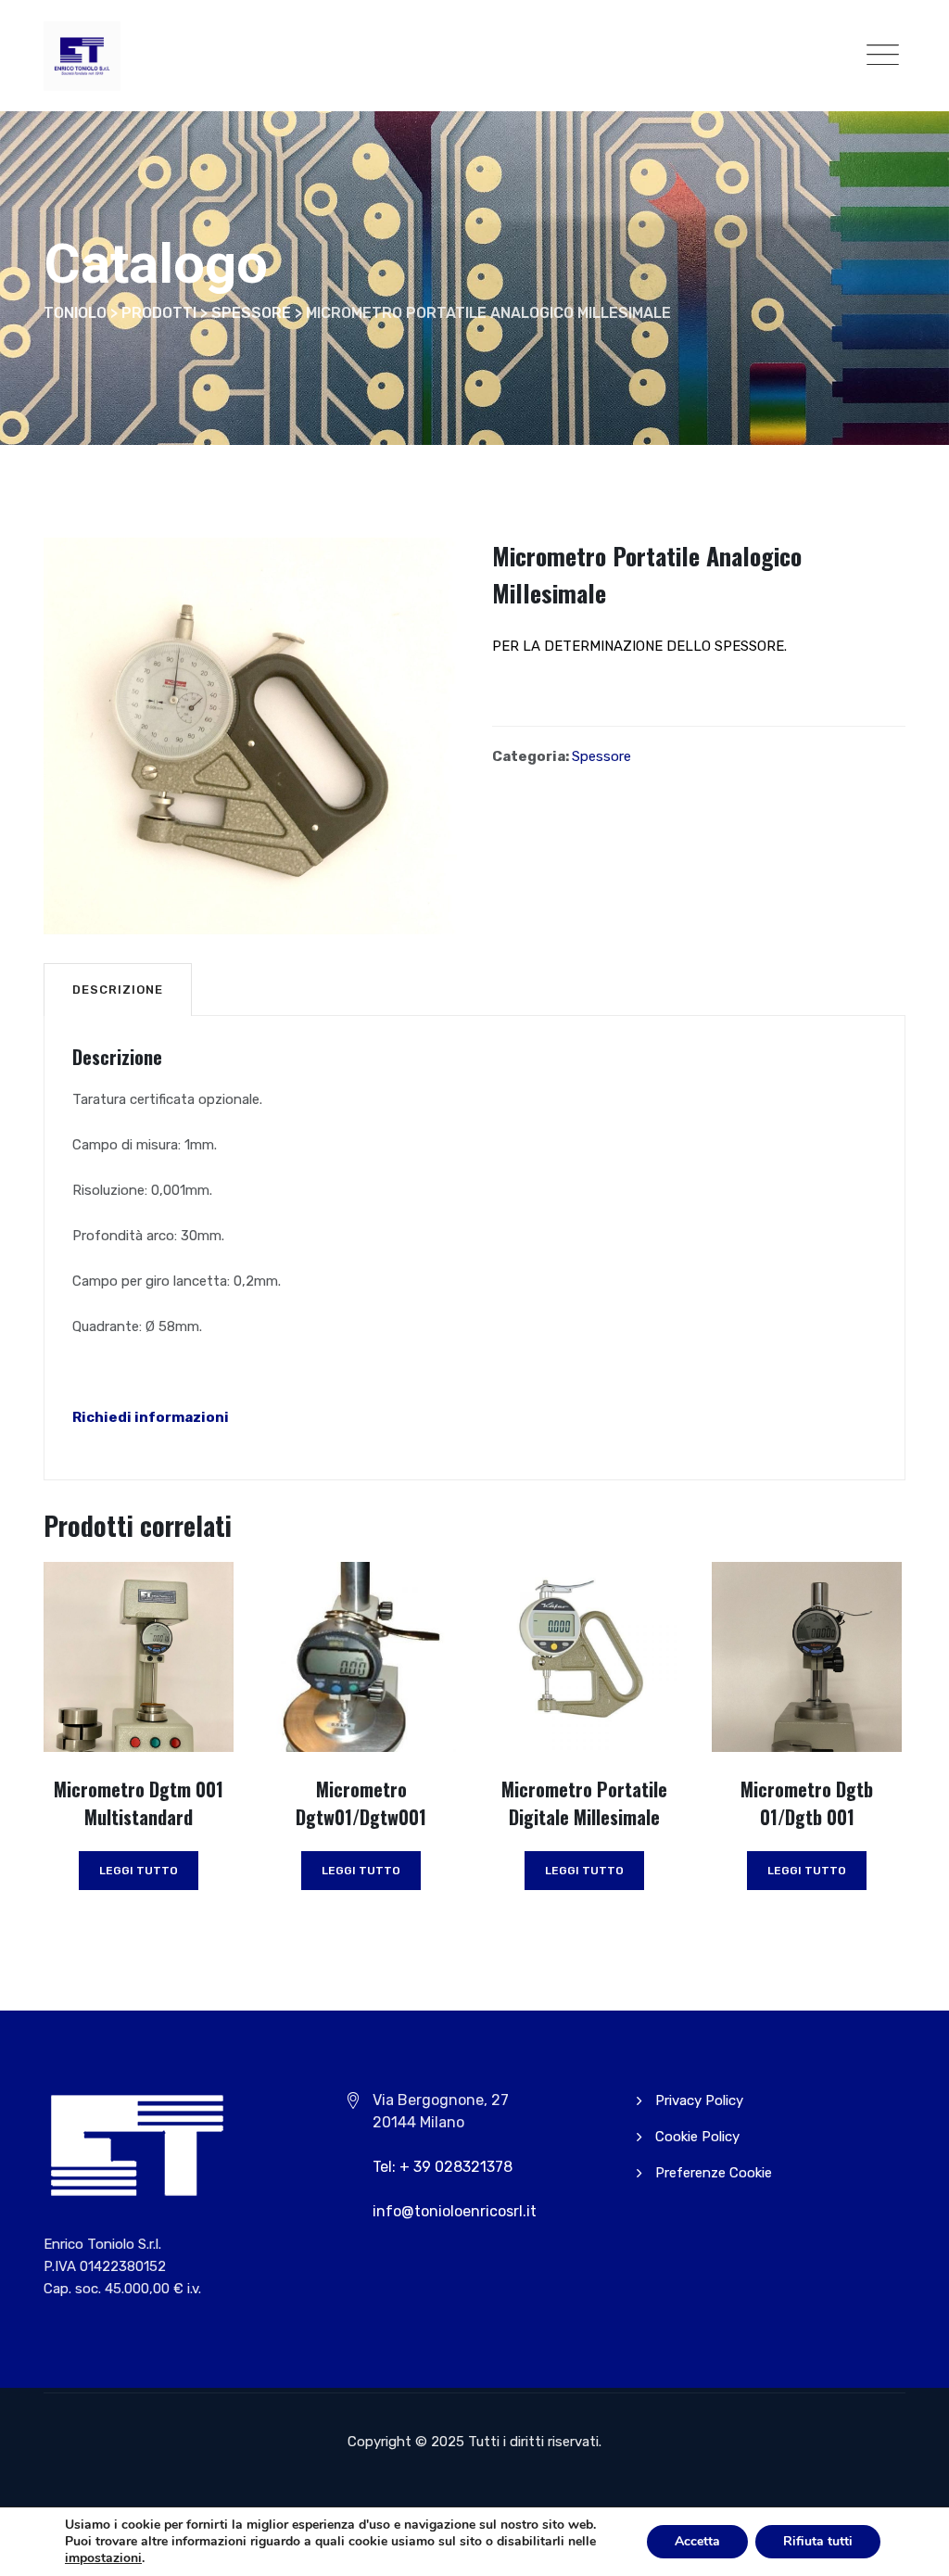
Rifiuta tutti (818, 2541)
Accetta (697, 2541)
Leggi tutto (139, 1871)
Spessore (601, 756)
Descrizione (118, 990)
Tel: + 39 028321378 (443, 2167)
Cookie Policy (697, 2137)
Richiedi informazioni (151, 1417)
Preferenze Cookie (714, 2173)
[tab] (118, 989)
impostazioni (103, 2558)
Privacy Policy (699, 2100)
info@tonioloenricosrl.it (455, 2211)
